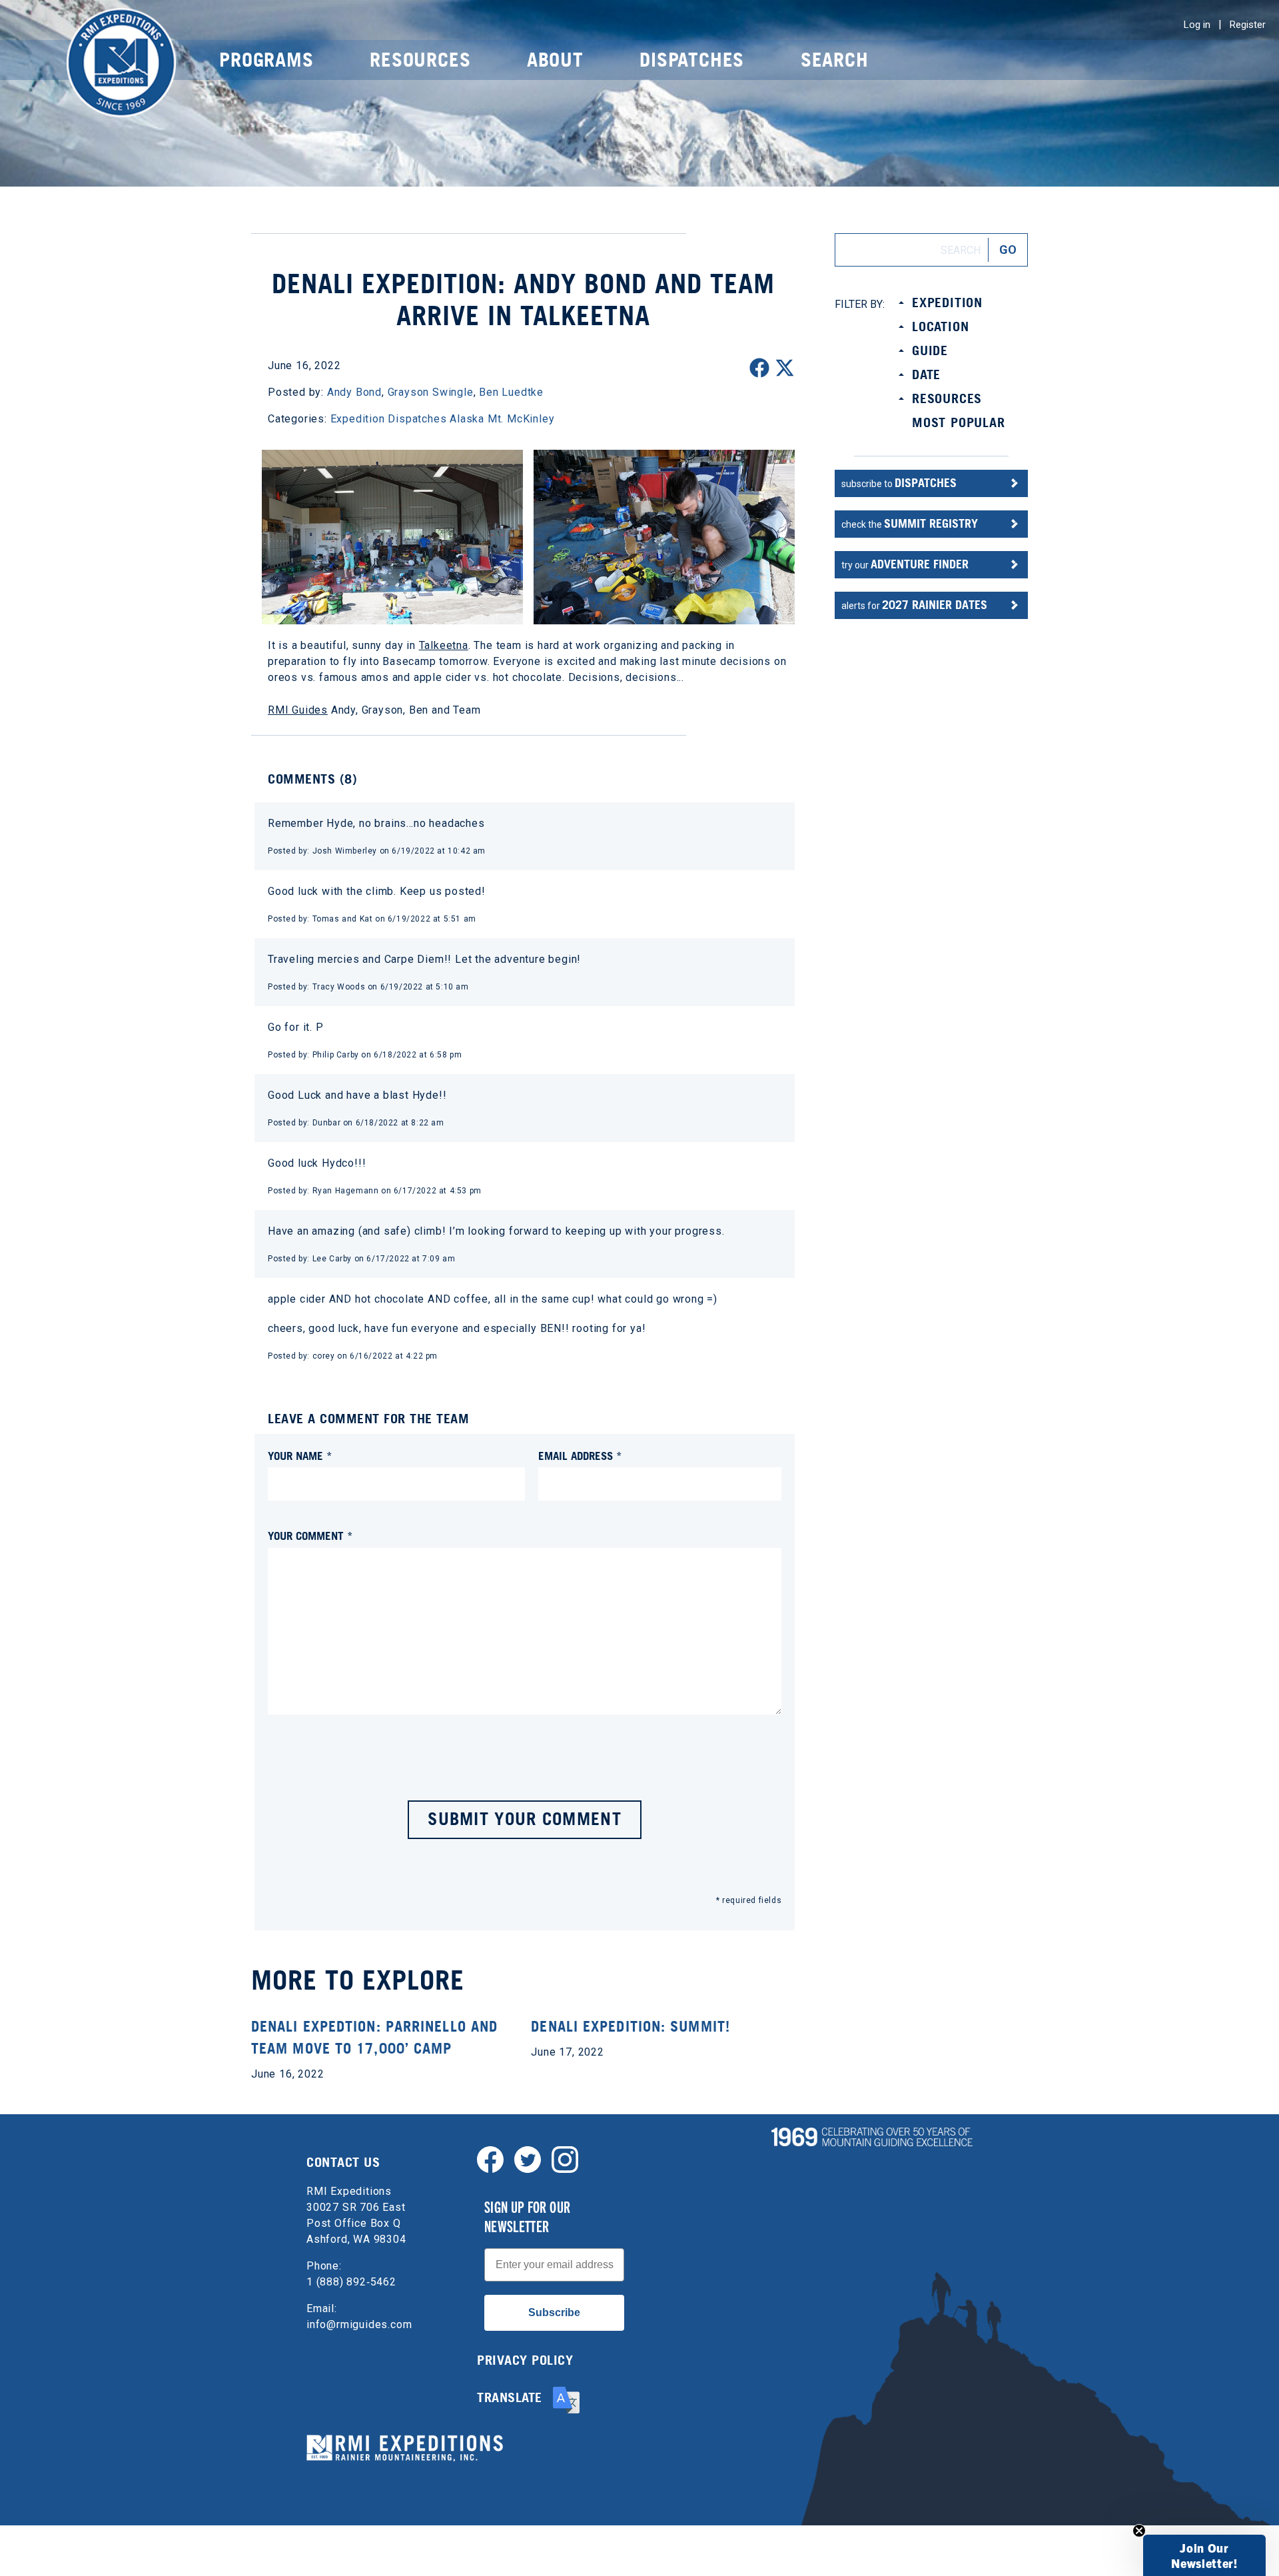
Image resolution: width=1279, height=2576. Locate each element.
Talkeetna (444, 645)
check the (910, 523)
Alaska (467, 419)
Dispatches (692, 60)
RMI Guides (298, 710)
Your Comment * (310, 1536)
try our (905, 564)
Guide (930, 350)
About (555, 60)
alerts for (914, 605)
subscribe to (899, 483)
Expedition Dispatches (389, 419)
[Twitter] (528, 2159)
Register (1248, 25)
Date (926, 374)
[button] (1204, 2555)
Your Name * (300, 1456)
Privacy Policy (525, 2360)
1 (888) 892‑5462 (351, 2282)
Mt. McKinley (521, 419)
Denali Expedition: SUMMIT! (631, 2026)
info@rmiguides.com (359, 2324)
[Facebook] (490, 2159)
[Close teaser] (1139, 2531)
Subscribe (554, 2312)
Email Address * (580, 1456)
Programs (266, 60)
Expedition (947, 303)
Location (940, 326)
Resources (420, 60)
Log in (1197, 25)
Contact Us (343, 2162)
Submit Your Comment (525, 1819)
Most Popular (959, 422)
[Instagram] (565, 2159)
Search (835, 60)
